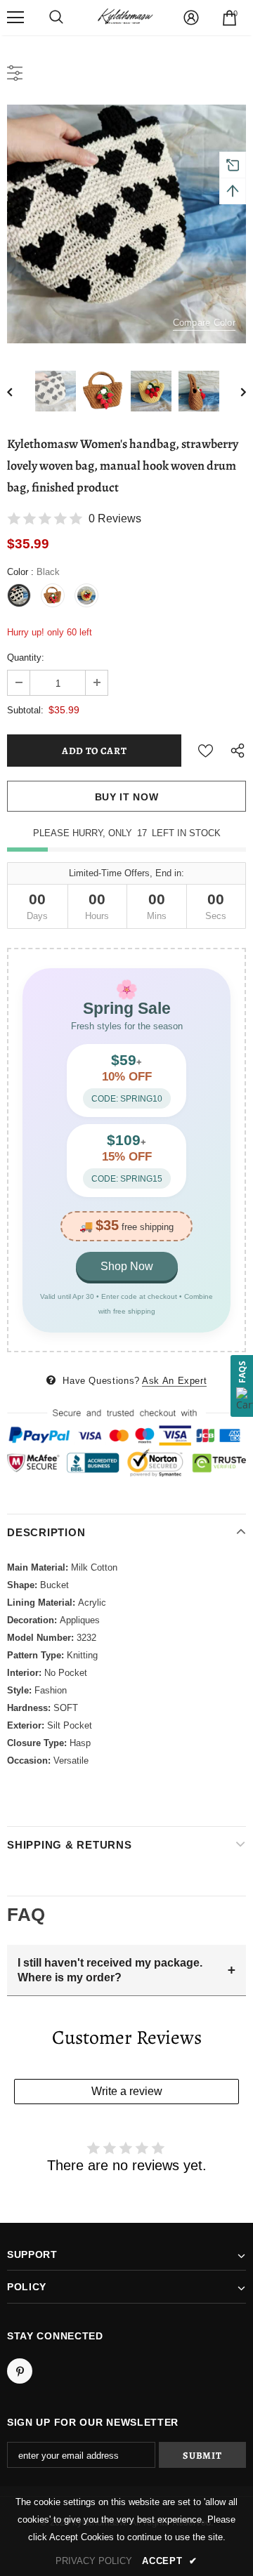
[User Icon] (191, 18)
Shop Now (127, 1266)
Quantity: (26, 658)
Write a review (127, 2091)
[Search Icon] (56, 18)
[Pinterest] (20, 2371)
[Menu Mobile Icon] (15, 18)
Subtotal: (25, 710)
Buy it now (127, 797)
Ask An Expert (174, 1381)
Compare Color (204, 323)
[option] (126, 224)
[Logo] (125, 18)
